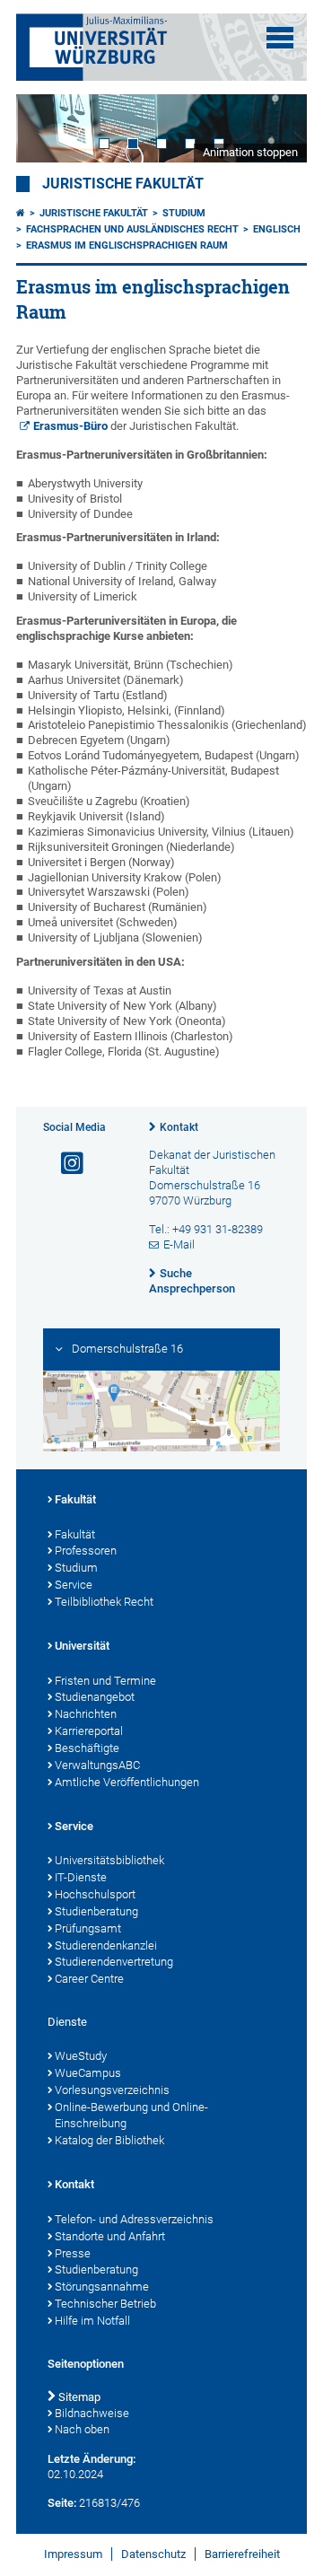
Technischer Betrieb (105, 2304)
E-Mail (179, 1244)
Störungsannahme (102, 2287)
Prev (48, 128)
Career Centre (89, 1979)
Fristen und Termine (105, 1681)
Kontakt (179, 1127)
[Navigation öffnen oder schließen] (280, 38)
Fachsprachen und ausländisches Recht (132, 229)
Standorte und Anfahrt (110, 2236)
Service (74, 1585)
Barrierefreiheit (242, 2554)
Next (275, 128)
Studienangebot (95, 1697)
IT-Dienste (81, 1877)
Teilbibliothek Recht (104, 1602)
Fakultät (75, 1499)
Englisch (277, 229)
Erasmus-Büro (70, 426)
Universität (82, 1646)
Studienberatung (96, 1911)
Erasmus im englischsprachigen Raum (127, 245)
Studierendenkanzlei (106, 1945)
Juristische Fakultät (123, 184)
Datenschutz (153, 2554)
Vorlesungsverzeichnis (112, 2090)
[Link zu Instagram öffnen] (65, 1164)
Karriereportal (89, 1731)
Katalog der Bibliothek (109, 2140)
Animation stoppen (250, 152)
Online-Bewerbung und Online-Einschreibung (131, 2116)
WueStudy (81, 2056)
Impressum (73, 2554)
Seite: (62, 2503)
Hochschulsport (95, 1894)
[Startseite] (21, 213)
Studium (184, 213)
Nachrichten (86, 1714)
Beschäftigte (87, 1748)
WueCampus (88, 2073)
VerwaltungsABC (97, 1765)
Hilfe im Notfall (92, 2321)
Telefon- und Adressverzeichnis (134, 2219)
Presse (73, 2253)
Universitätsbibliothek (109, 1860)
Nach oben (82, 2429)
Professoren (86, 1551)
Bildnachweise (92, 2413)
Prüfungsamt (88, 1928)
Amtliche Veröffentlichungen (127, 1782)
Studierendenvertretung (114, 1962)
